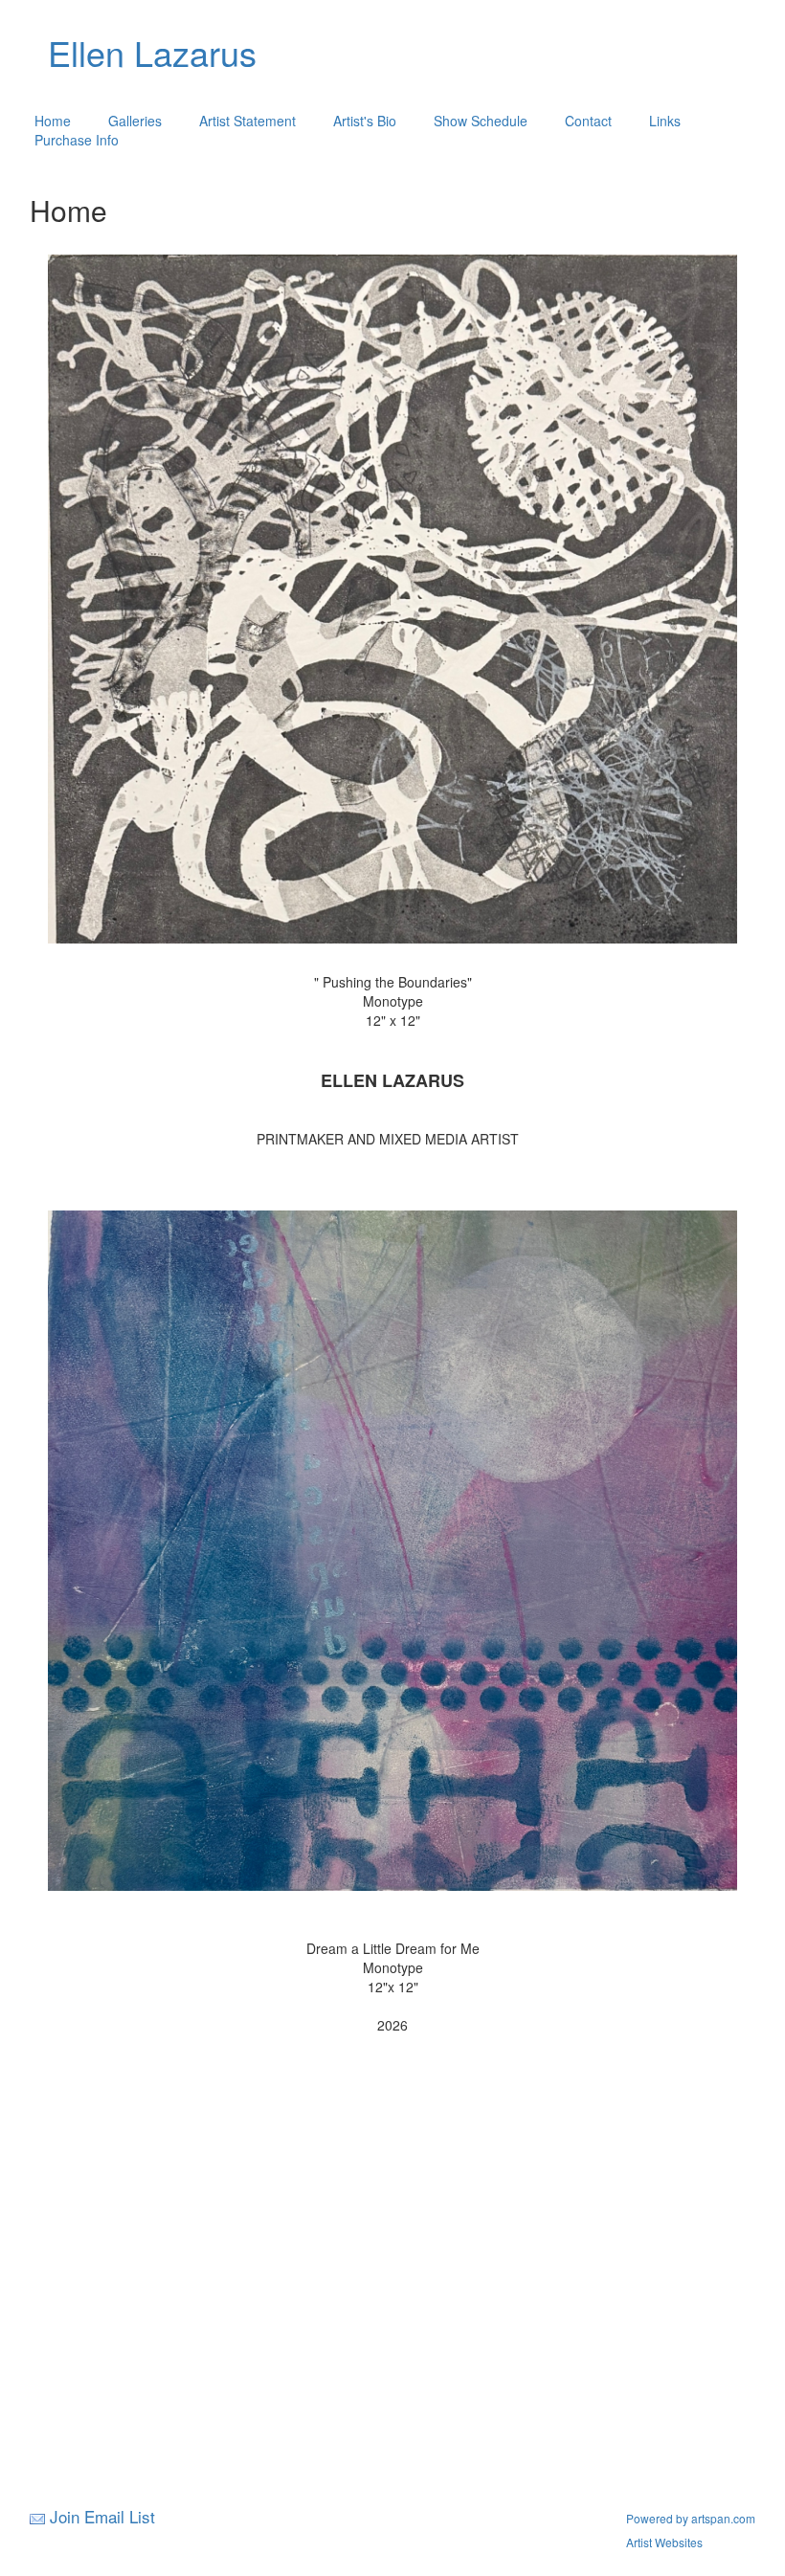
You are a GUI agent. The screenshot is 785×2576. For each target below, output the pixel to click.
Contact (588, 121)
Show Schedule (481, 121)
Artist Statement (247, 121)
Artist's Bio (365, 121)
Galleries (135, 121)
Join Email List (102, 2516)
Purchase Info (77, 140)
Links (665, 121)
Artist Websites (664, 2542)
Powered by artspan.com (691, 2518)
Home (53, 121)
